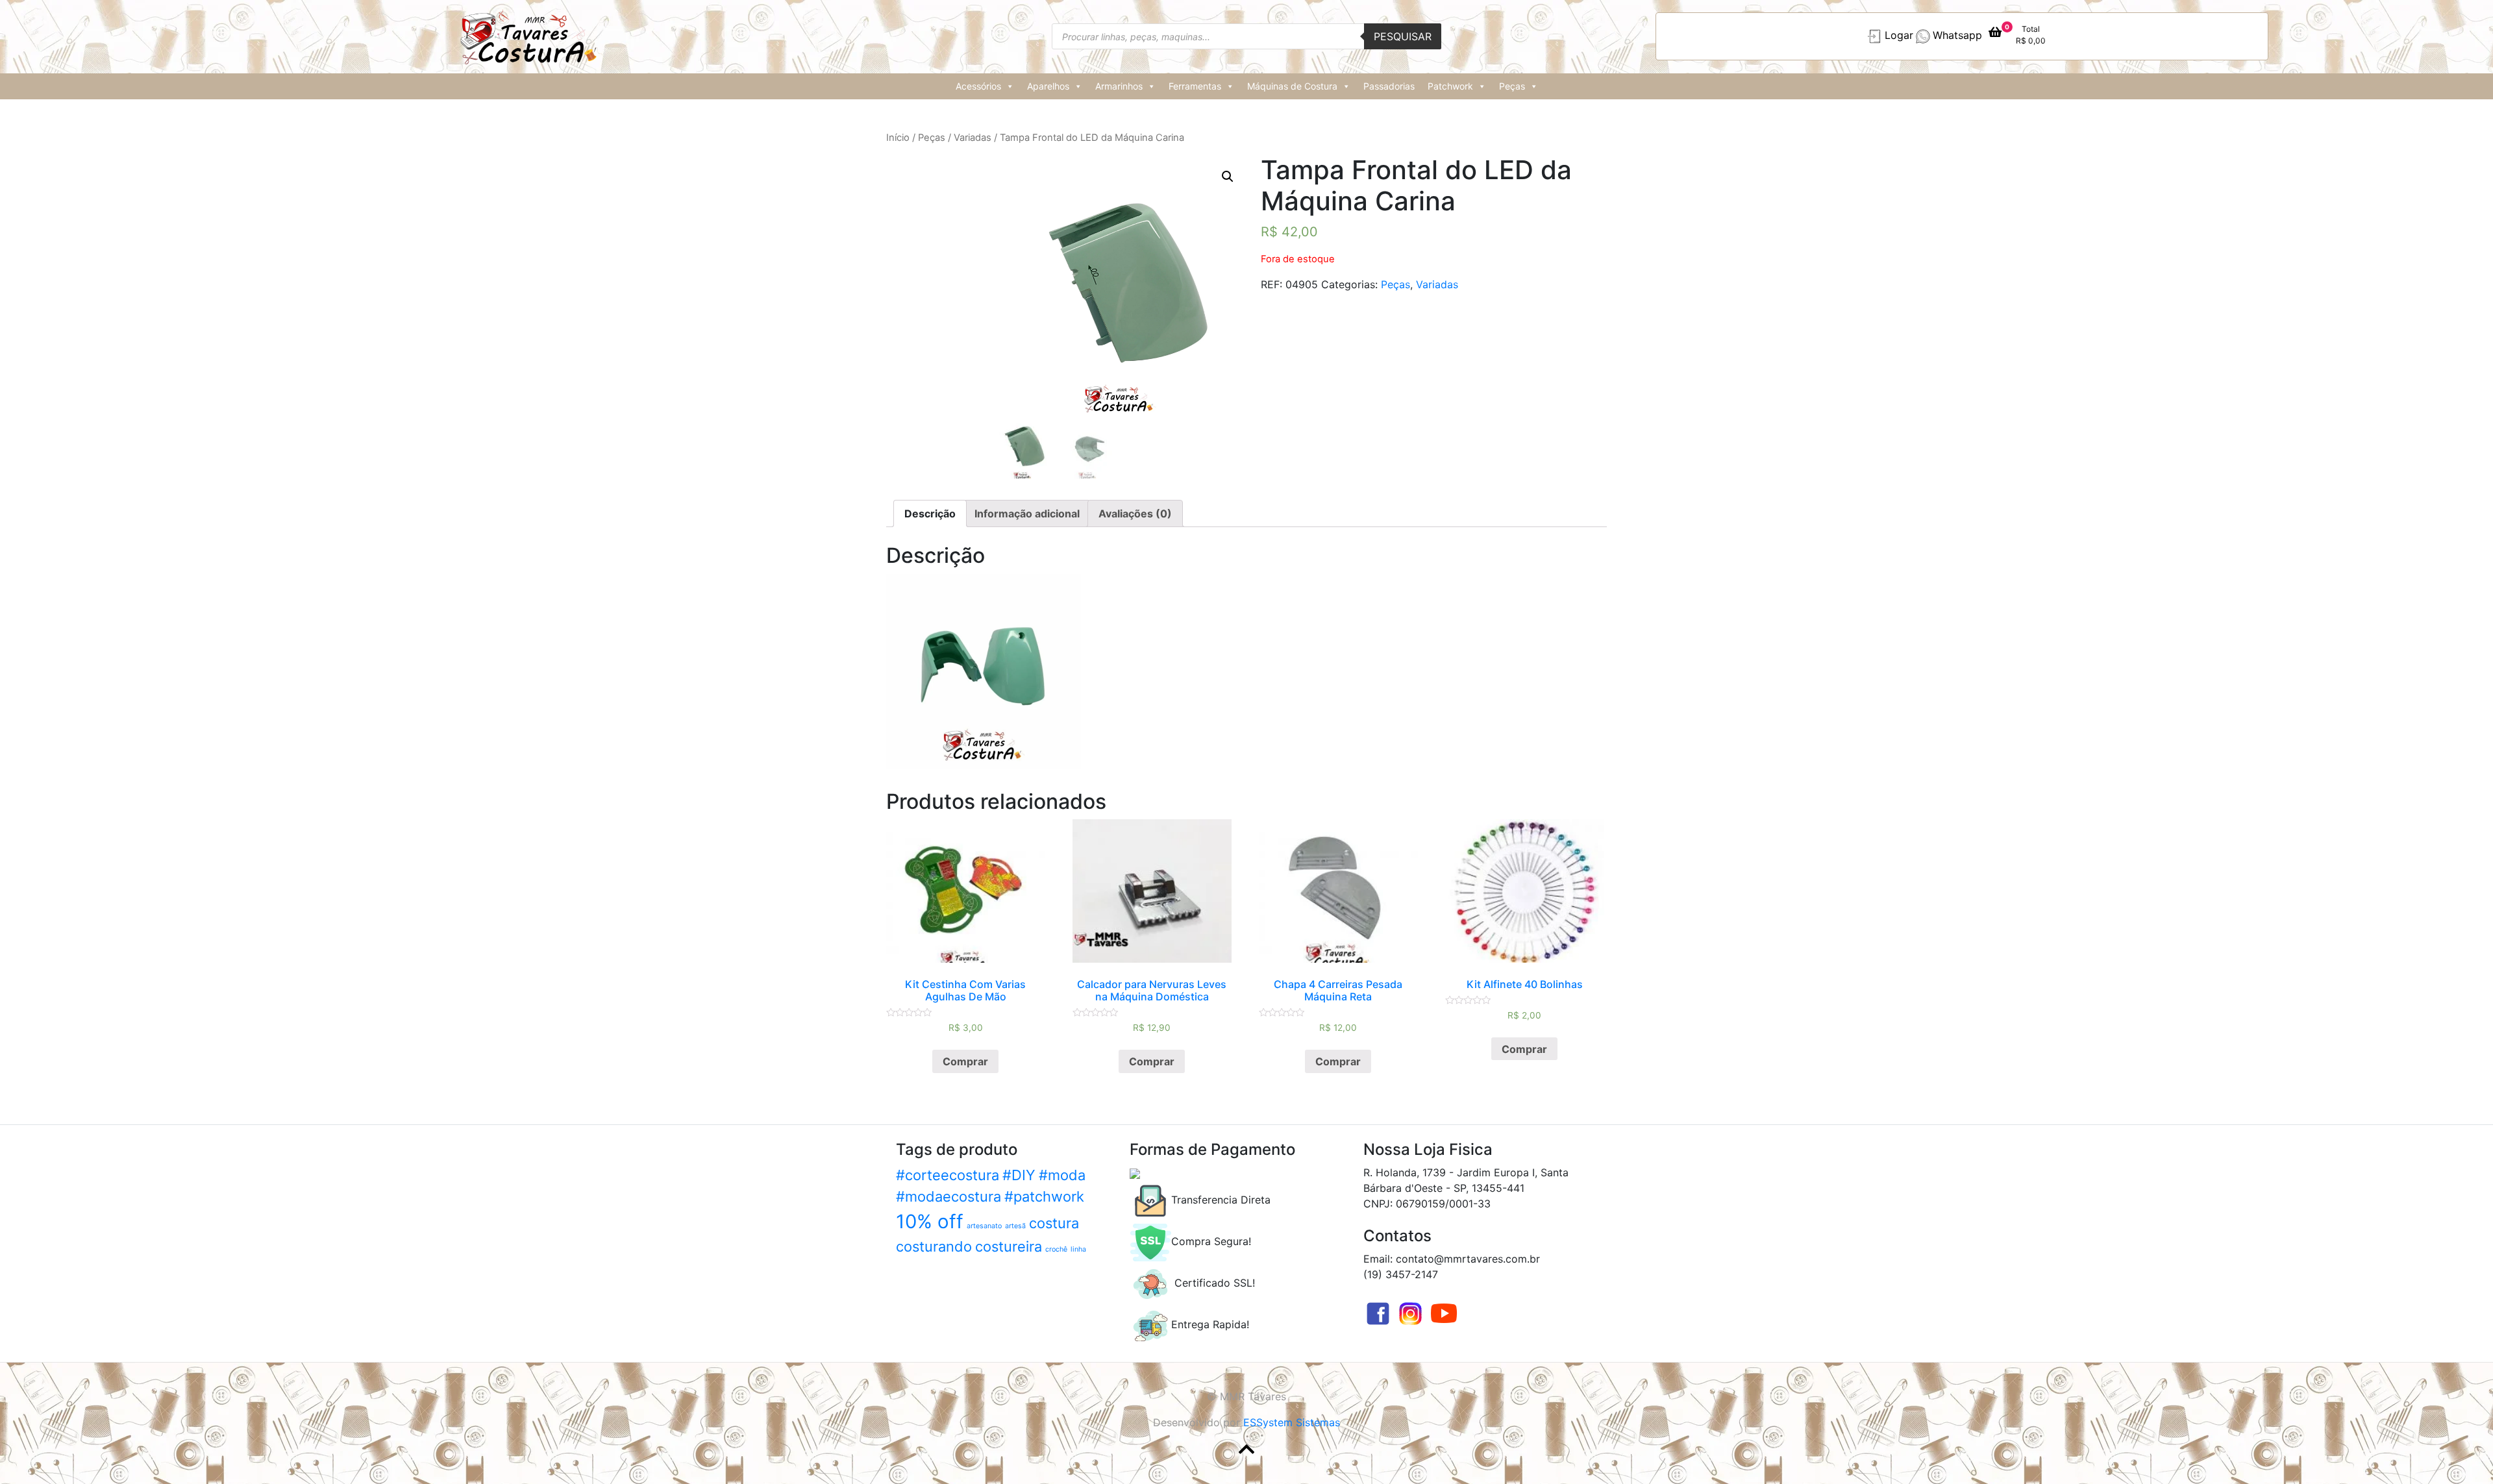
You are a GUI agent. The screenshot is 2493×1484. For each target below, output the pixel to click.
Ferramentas (1195, 86)
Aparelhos (1048, 86)
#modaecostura (949, 1196)
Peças (1512, 86)
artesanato (984, 1226)
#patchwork (1044, 1196)
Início (898, 138)
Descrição (930, 513)
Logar (1899, 36)
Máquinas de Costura (1292, 86)
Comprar (965, 1061)
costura (1054, 1223)
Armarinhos (1119, 86)
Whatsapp (1957, 36)
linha (1078, 1249)
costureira (1009, 1246)
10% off (930, 1221)
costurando (934, 1246)
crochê (1056, 1249)
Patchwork (1450, 86)
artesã (1015, 1226)
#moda (1062, 1175)
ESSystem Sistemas (1292, 1422)
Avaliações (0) (1135, 513)
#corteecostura (948, 1175)
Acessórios (978, 86)
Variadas (973, 138)
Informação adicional (1027, 513)
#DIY (1019, 1175)
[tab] (930, 513)
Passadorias (1389, 86)
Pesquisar (1403, 36)
